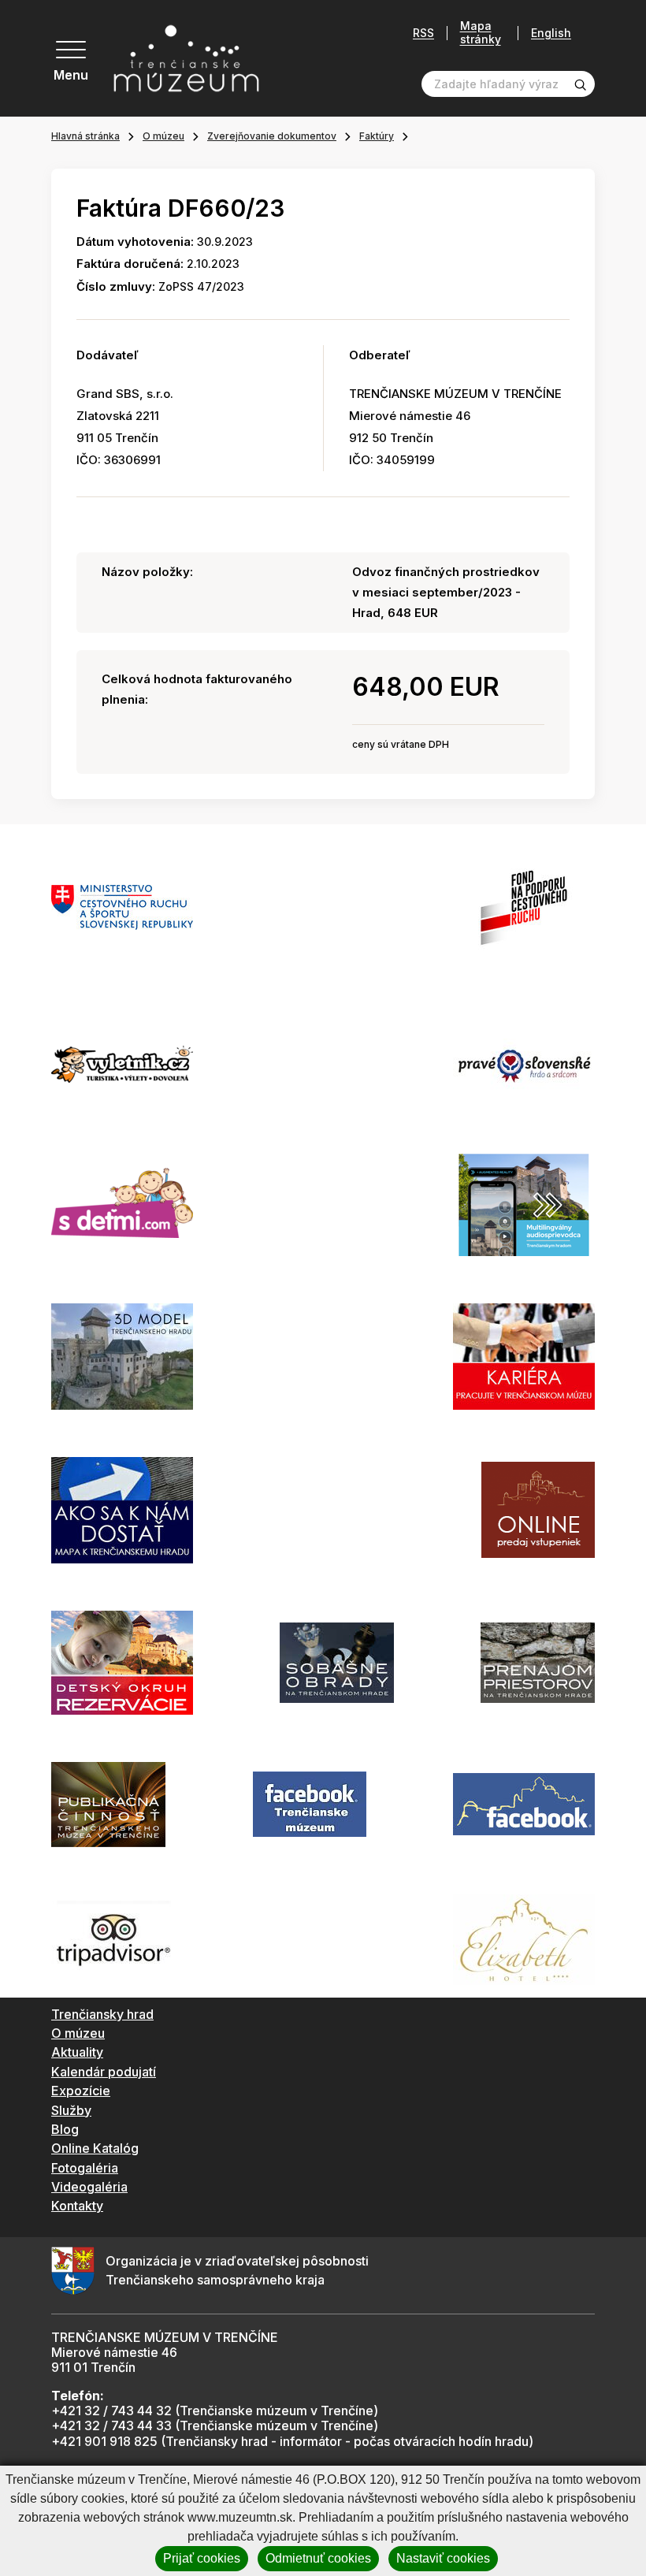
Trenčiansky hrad (102, 2014)
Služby (71, 2110)
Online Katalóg (95, 2148)
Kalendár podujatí (104, 2072)
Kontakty (77, 2206)
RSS (423, 33)
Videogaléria (89, 2187)
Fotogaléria (85, 2168)
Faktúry (377, 136)
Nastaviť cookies (443, 2558)
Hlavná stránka (85, 136)
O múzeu (163, 136)
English (551, 33)
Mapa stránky (481, 33)
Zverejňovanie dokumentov (272, 136)
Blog (65, 2129)
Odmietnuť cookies (318, 2558)
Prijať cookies (202, 2558)
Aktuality (77, 2052)
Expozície (81, 2091)
